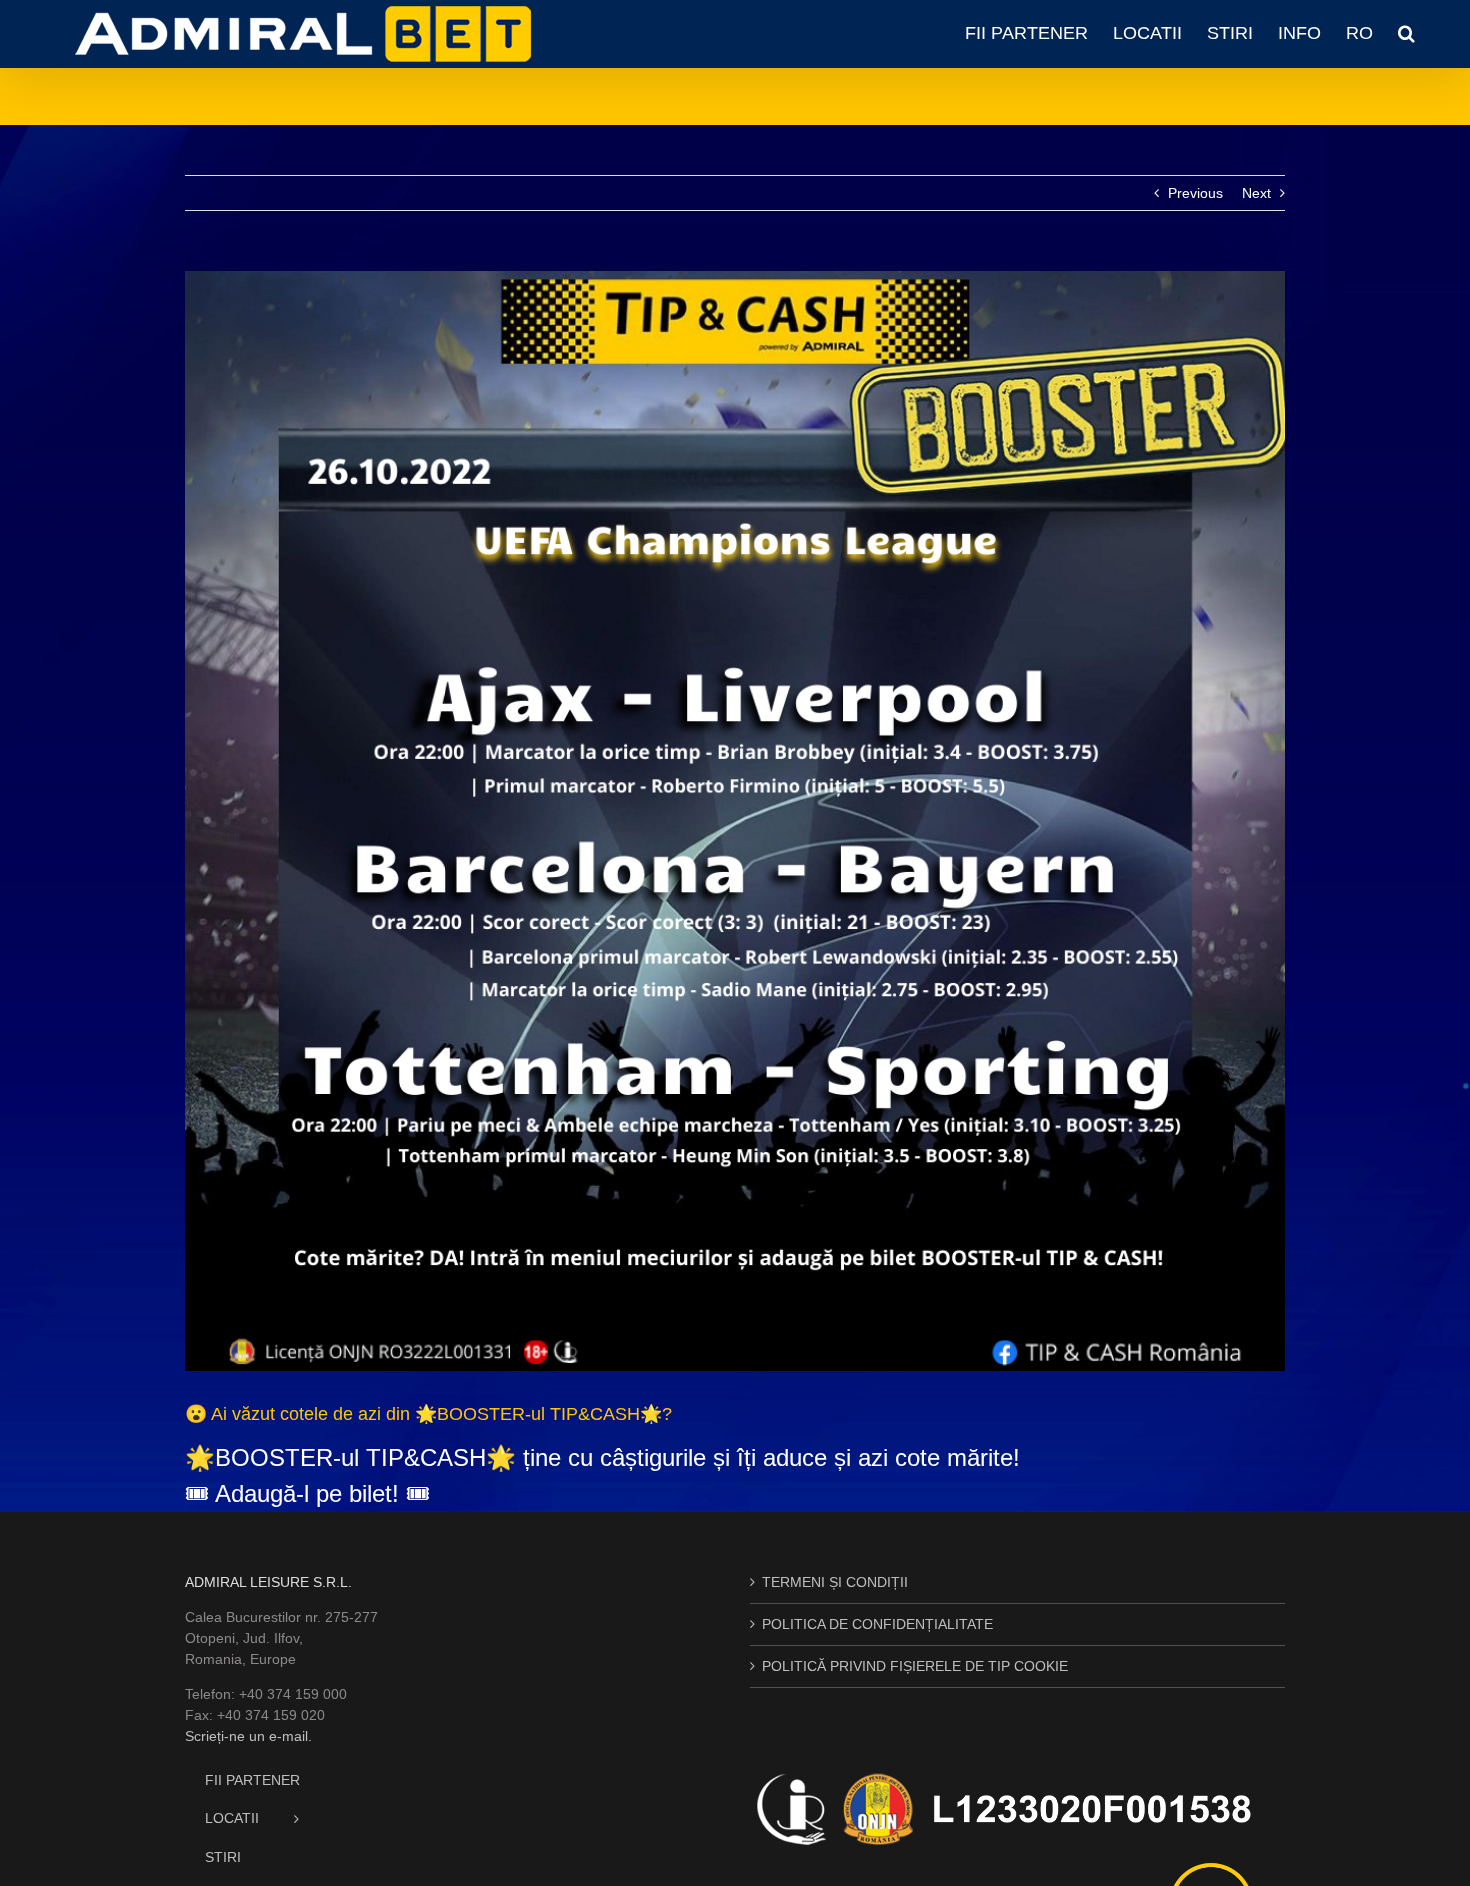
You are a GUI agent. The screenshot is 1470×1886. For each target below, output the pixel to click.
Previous (1195, 193)
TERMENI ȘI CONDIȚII (835, 1582)
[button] (1406, 33)
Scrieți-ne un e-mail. (248, 1736)
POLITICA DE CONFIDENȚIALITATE (877, 1624)
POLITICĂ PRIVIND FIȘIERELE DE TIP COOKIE (915, 1666)
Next (1256, 193)
